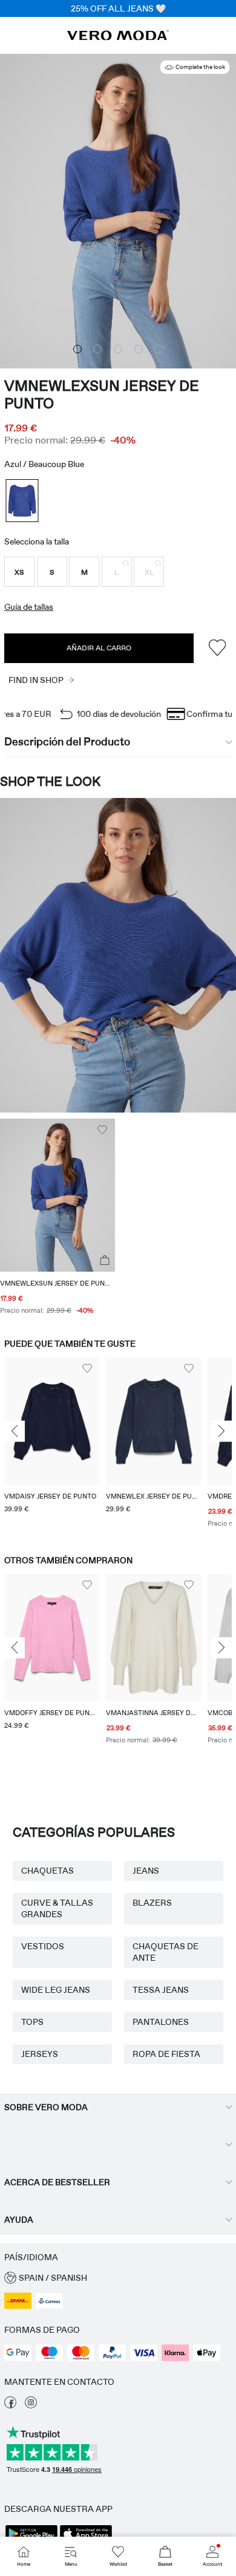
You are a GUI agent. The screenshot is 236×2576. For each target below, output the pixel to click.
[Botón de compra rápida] (105, 1261)
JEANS (146, 1871)
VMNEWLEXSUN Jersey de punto (102, 394)
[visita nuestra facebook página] (10, 2405)
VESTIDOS (43, 1946)
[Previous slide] (15, 1431)
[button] (19, 572)
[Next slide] (221, 1431)
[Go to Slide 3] (118, 349)
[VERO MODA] (118, 37)
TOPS (32, 2022)
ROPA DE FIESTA (166, 2054)
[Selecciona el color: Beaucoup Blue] (22, 501)
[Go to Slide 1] (77, 349)
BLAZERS (152, 1903)
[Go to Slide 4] (139, 349)
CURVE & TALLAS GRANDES (57, 1908)
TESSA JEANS (161, 1990)
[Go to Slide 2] (97, 349)
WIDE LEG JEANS (56, 1990)
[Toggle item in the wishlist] (217, 648)
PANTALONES (161, 2022)
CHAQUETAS (48, 1871)
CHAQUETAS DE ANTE (166, 1952)
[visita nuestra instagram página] (31, 2405)
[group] (52, 1444)
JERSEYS (40, 2054)
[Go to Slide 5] (159, 349)
